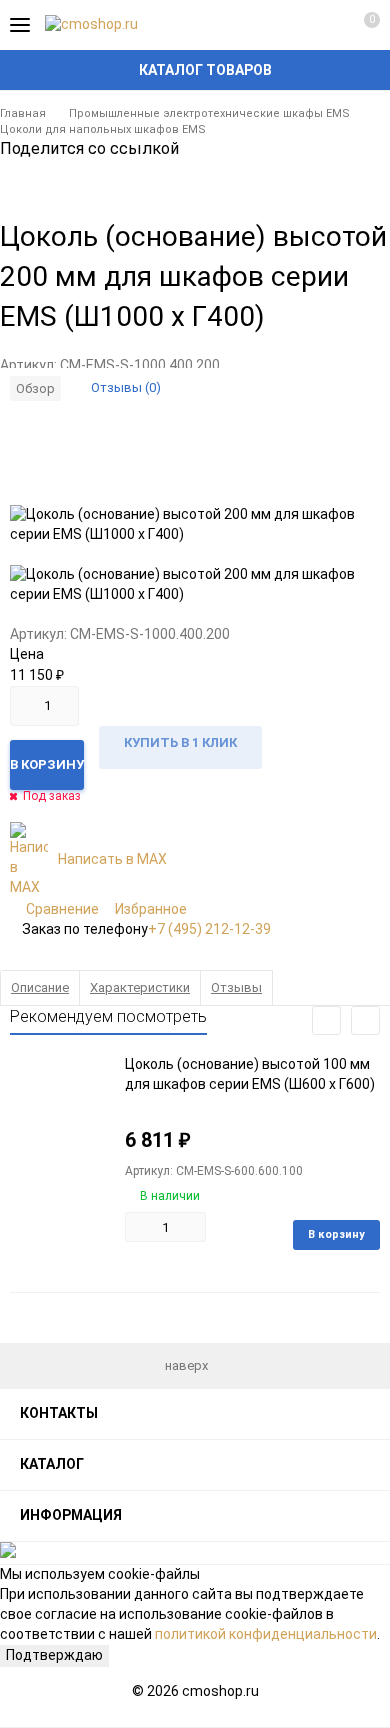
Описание (40, 987)
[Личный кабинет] (325, 25)
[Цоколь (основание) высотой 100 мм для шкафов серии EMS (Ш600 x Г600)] (60, 1117)
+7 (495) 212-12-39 (209, 929)
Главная (23, 113)
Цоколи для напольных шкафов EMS (103, 129)
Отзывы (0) (126, 387)
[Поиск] (290, 25)
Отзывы (236, 987)
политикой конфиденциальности (266, 1634)
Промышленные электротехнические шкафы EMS (209, 113)
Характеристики (140, 987)
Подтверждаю (54, 1655)
